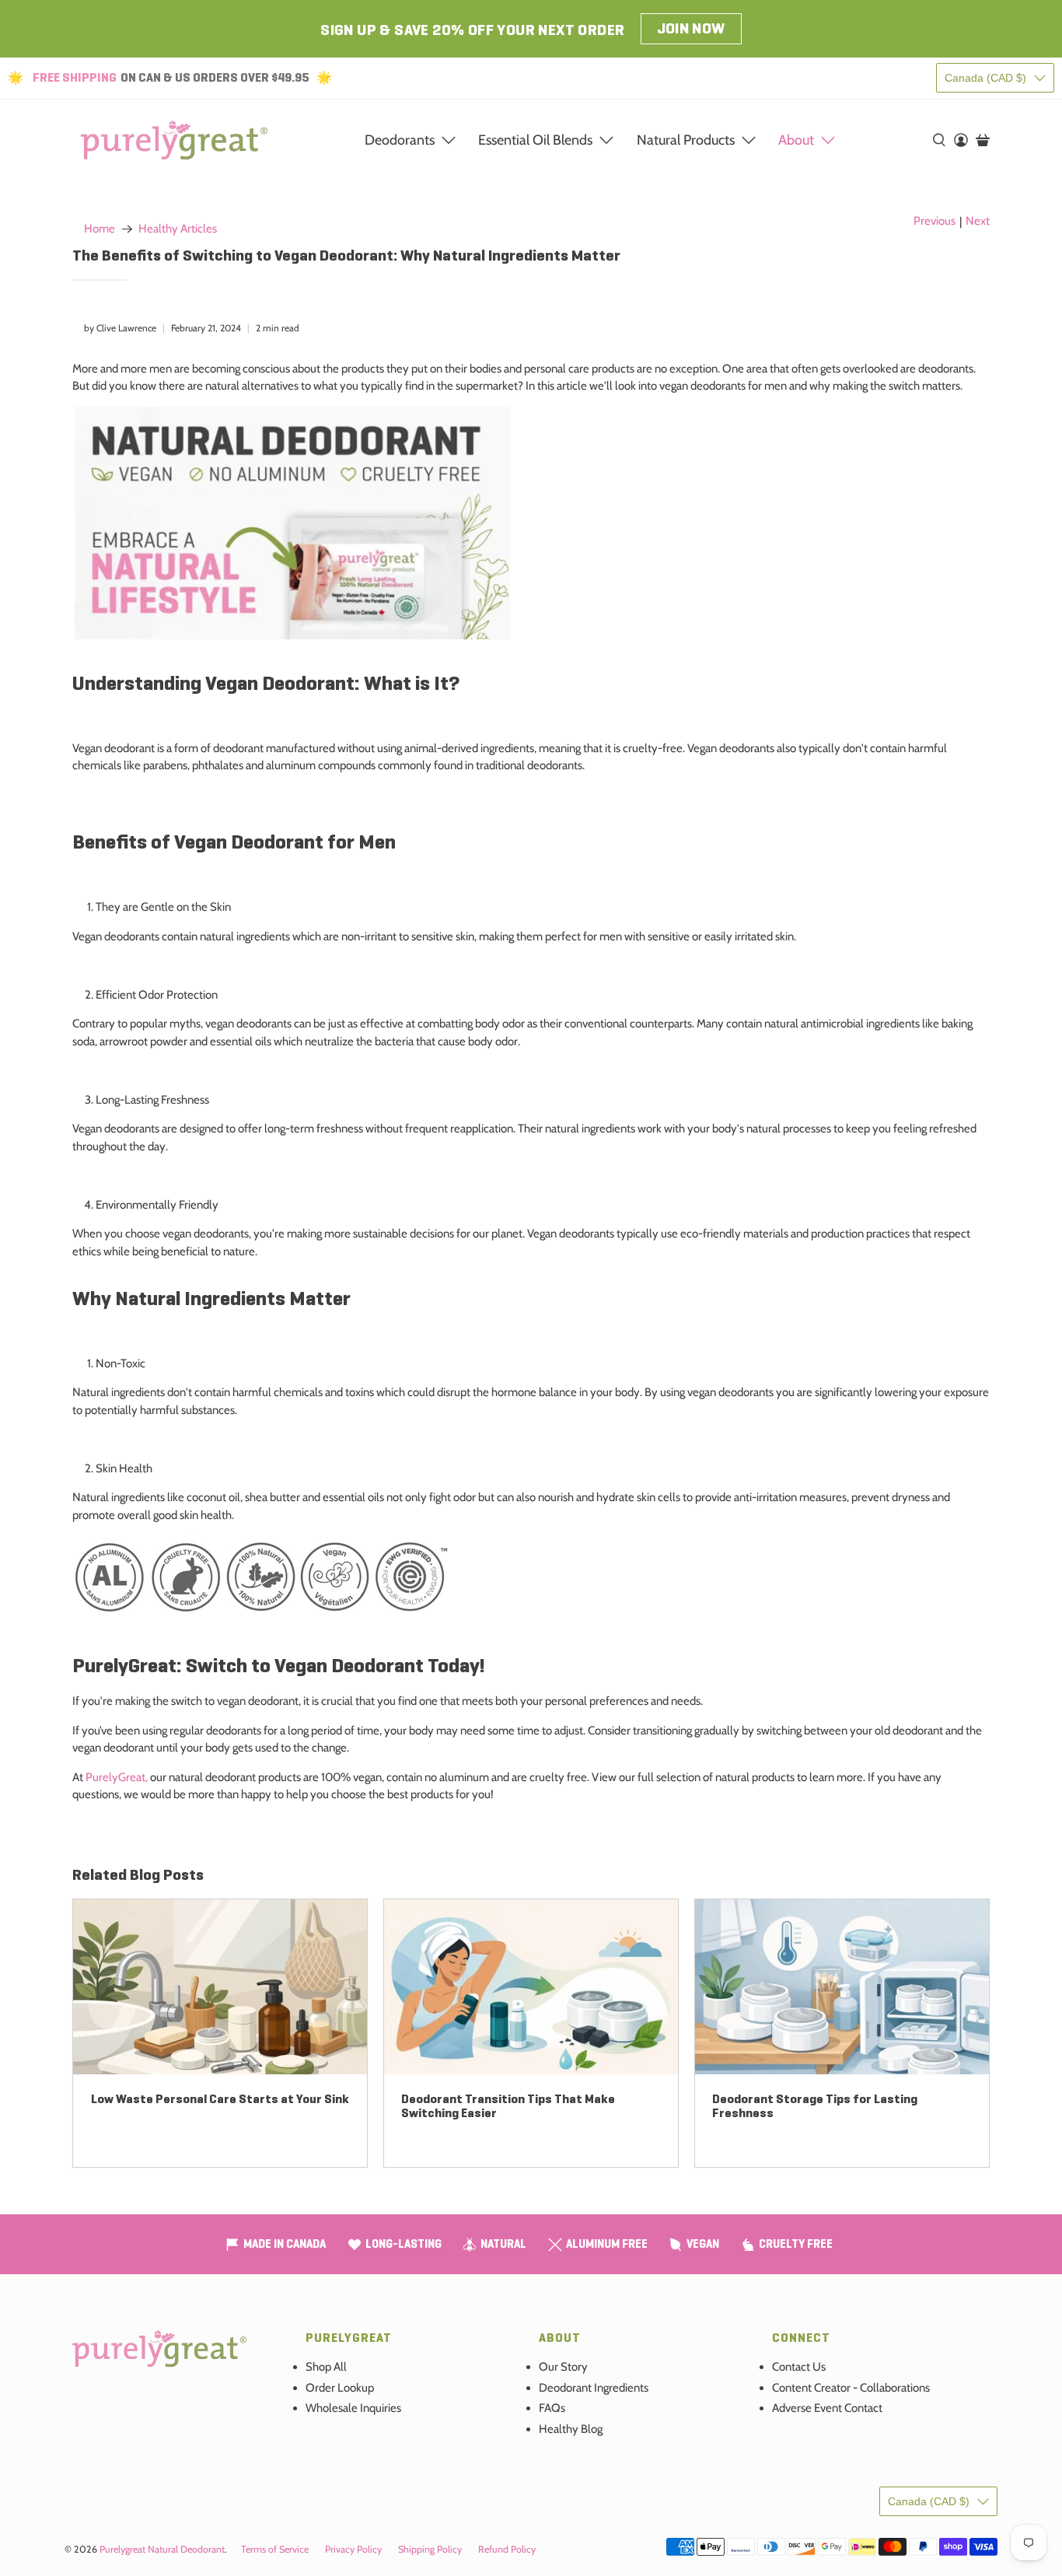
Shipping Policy (430, 2549)
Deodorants (400, 140)
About (796, 140)
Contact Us (799, 2367)
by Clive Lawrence (120, 328)
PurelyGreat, (115, 1777)
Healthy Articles (178, 229)
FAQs (552, 2408)
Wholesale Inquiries (353, 2408)
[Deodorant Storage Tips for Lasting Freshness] (842, 1987)
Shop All (326, 2367)
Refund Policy (507, 2549)
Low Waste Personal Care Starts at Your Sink (220, 2099)
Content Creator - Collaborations (851, 2388)
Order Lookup (340, 2388)
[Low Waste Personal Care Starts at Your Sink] (220, 1987)
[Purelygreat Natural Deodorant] (174, 140)
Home (100, 229)
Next (978, 221)
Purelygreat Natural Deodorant (162, 2549)
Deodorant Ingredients (594, 2388)
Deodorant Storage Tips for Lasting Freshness (815, 2106)
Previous (934, 221)
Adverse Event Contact (827, 2408)
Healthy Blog (571, 2429)
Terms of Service (275, 2549)
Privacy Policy (353, 2549)
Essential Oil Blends (535, 140)
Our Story (563, 2367)
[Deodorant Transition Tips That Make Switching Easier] (531, 1987)
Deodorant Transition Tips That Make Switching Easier (508, 2106)
